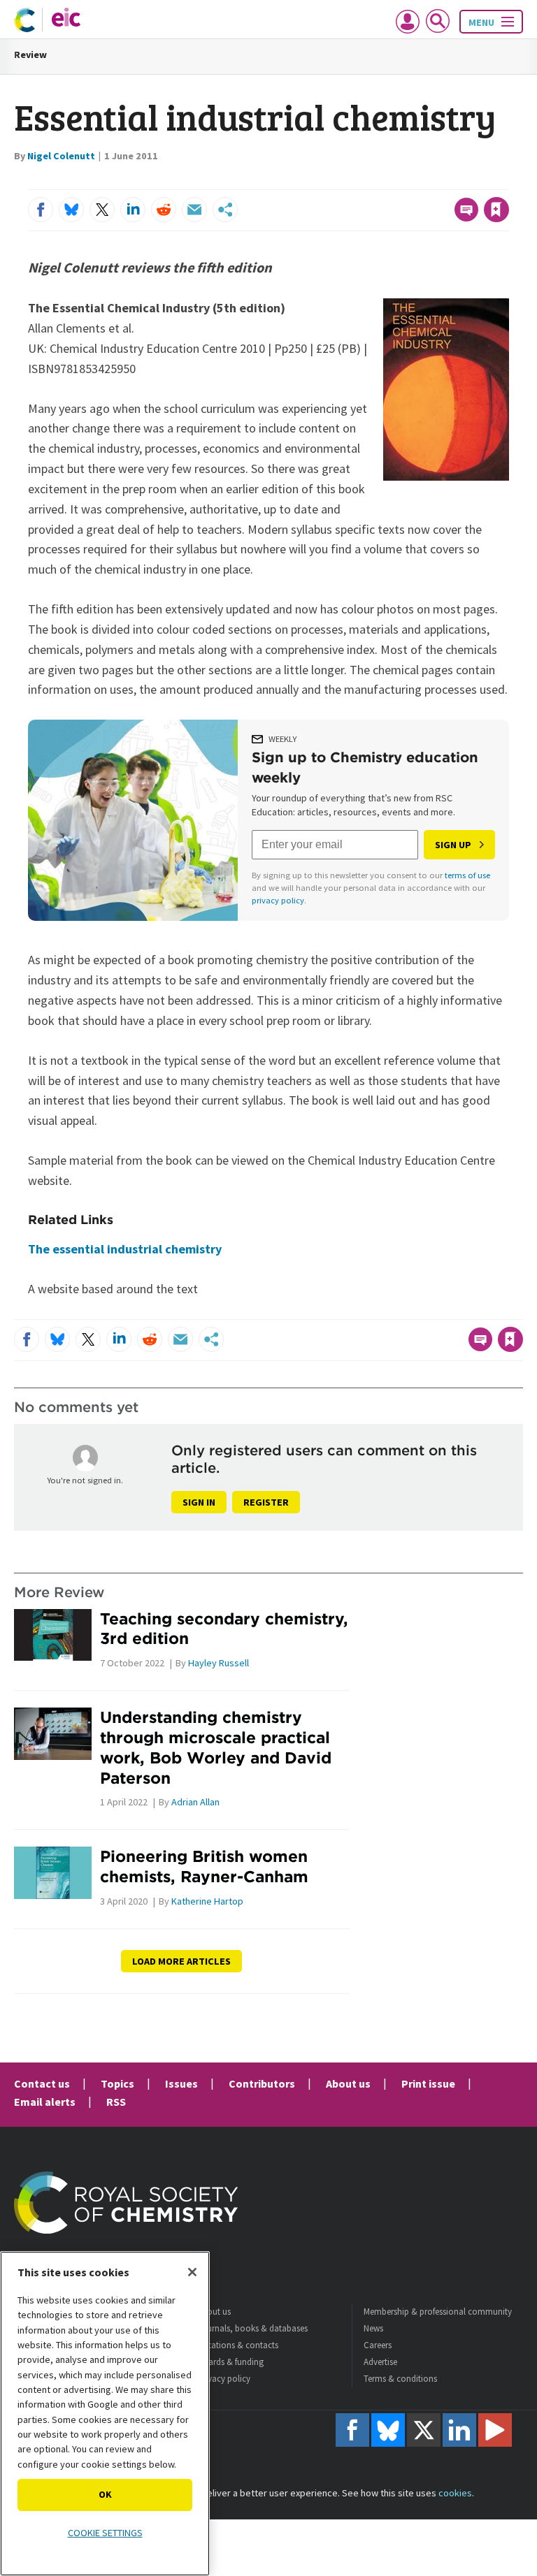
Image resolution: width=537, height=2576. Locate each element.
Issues (181, 2083)
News (373, 2328)
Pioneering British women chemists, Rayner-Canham (204, 1866)
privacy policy (278, 900)
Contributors (262, 2083)
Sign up (453, 845)
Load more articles (181, 1961)
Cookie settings (105, 2533)
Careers (378, 2345)
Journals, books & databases (252, 2328)
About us (348, 2083)
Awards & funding (230, 2362)
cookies (455, 2493)
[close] (507, 181)
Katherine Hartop (207, 1901)
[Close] (192, 2272)
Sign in (199, 1502)
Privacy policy (224, 2379)
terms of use (467, 875)
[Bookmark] (496, 210)
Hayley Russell (219, 1663)
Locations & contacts (238, 2345)
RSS (116, 2102)
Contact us (42, 2083)
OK (105, 2494)
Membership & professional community (438, 2312)
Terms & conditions (400, 2379)
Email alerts (45, 2102)
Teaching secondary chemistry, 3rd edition (224, 1629)
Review (30, 54)
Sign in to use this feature (442, 181)
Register (266, 1502)
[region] (105, 2414)
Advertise (380, 2362)
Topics (117, 2083)
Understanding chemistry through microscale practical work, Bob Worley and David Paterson (216, 1747)
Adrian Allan (195, 1802)
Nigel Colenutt (61, 156)
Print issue (428, 2083)
